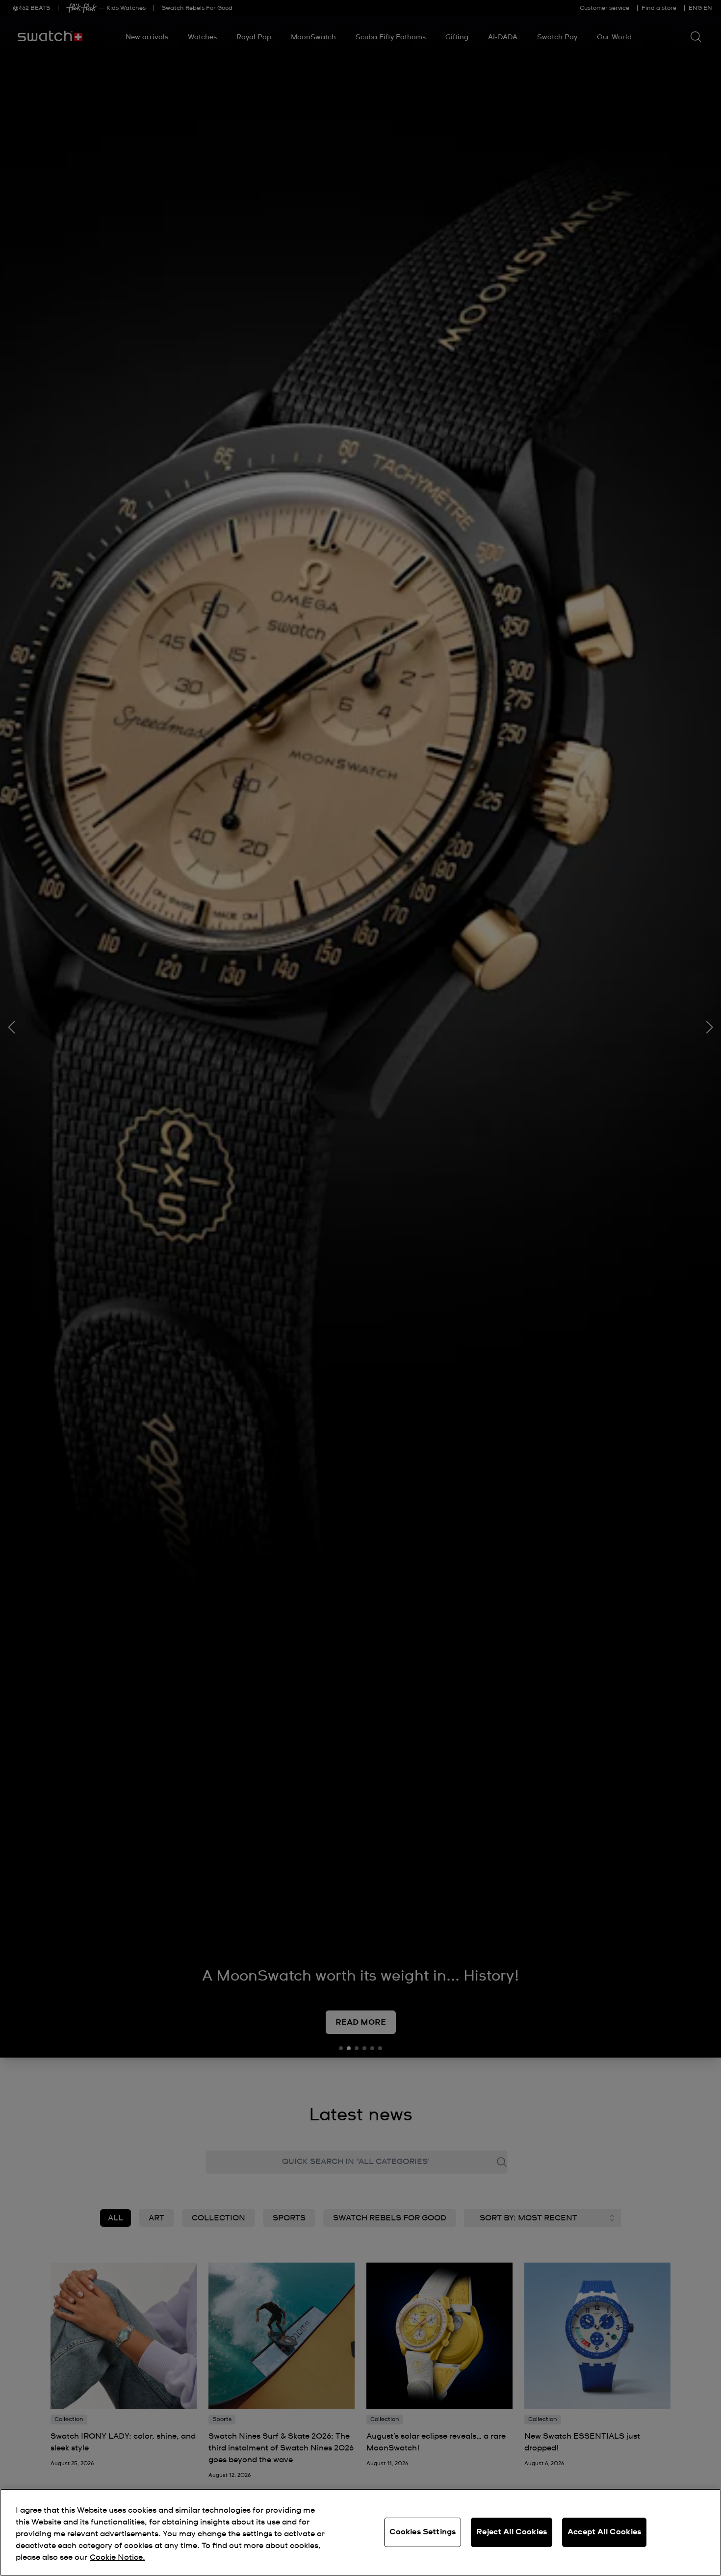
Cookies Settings (423, 2532)
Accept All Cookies (604, 2532)
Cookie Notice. (117, 2557)
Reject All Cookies (512, 2532)
